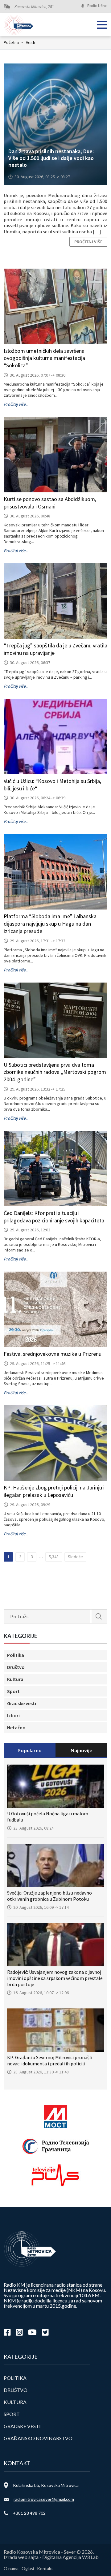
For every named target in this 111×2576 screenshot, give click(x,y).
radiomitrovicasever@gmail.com (44, 2499)
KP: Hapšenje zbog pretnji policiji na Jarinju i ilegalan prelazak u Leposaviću (54, 1491)
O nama (11, 2568)
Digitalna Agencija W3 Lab (70, 2557)
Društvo (16, 1667)
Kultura (15, 1679)
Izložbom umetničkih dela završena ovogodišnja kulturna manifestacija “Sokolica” (44, 358)
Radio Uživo (97, 6)
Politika (16, 1655)
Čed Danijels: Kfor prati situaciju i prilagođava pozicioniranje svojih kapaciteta (54, 1217)
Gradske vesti (22, 1703)
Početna (13, 42)
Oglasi (28, 2568)
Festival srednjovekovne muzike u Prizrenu (53, 1354)
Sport (13, 1691)
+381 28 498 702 (29, 2513)
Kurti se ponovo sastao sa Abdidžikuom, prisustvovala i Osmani (50, 503)
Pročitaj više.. (16, 404)
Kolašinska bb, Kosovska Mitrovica (46, 2485)
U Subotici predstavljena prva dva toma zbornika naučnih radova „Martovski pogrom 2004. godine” (55, 1072)
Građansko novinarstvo (38, 2438)
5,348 (54, 1557)
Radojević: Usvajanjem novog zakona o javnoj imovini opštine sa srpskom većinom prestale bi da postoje (55, 1978)
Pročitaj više (88, 242)
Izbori (13, 1715)
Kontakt (45, 2568)
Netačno (16, 1727)
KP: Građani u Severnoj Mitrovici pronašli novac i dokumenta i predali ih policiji (50, 2060)
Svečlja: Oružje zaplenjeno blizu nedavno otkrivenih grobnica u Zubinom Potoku (49, 1896)
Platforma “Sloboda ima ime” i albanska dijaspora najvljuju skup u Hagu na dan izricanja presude (50, 924)
